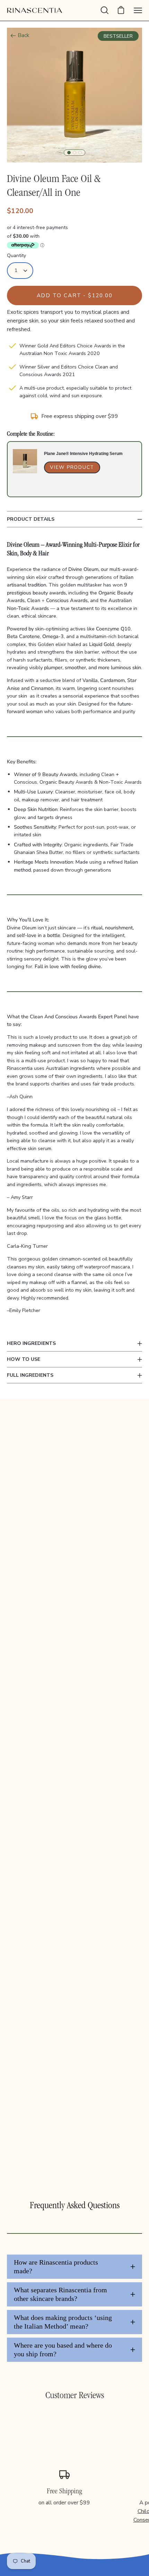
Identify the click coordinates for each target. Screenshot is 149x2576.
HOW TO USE (24, 1359)
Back (24, 35)
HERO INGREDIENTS (31, 1343)
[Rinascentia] (35, 10)
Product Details (31, 519)
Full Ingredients (30, 1375)
